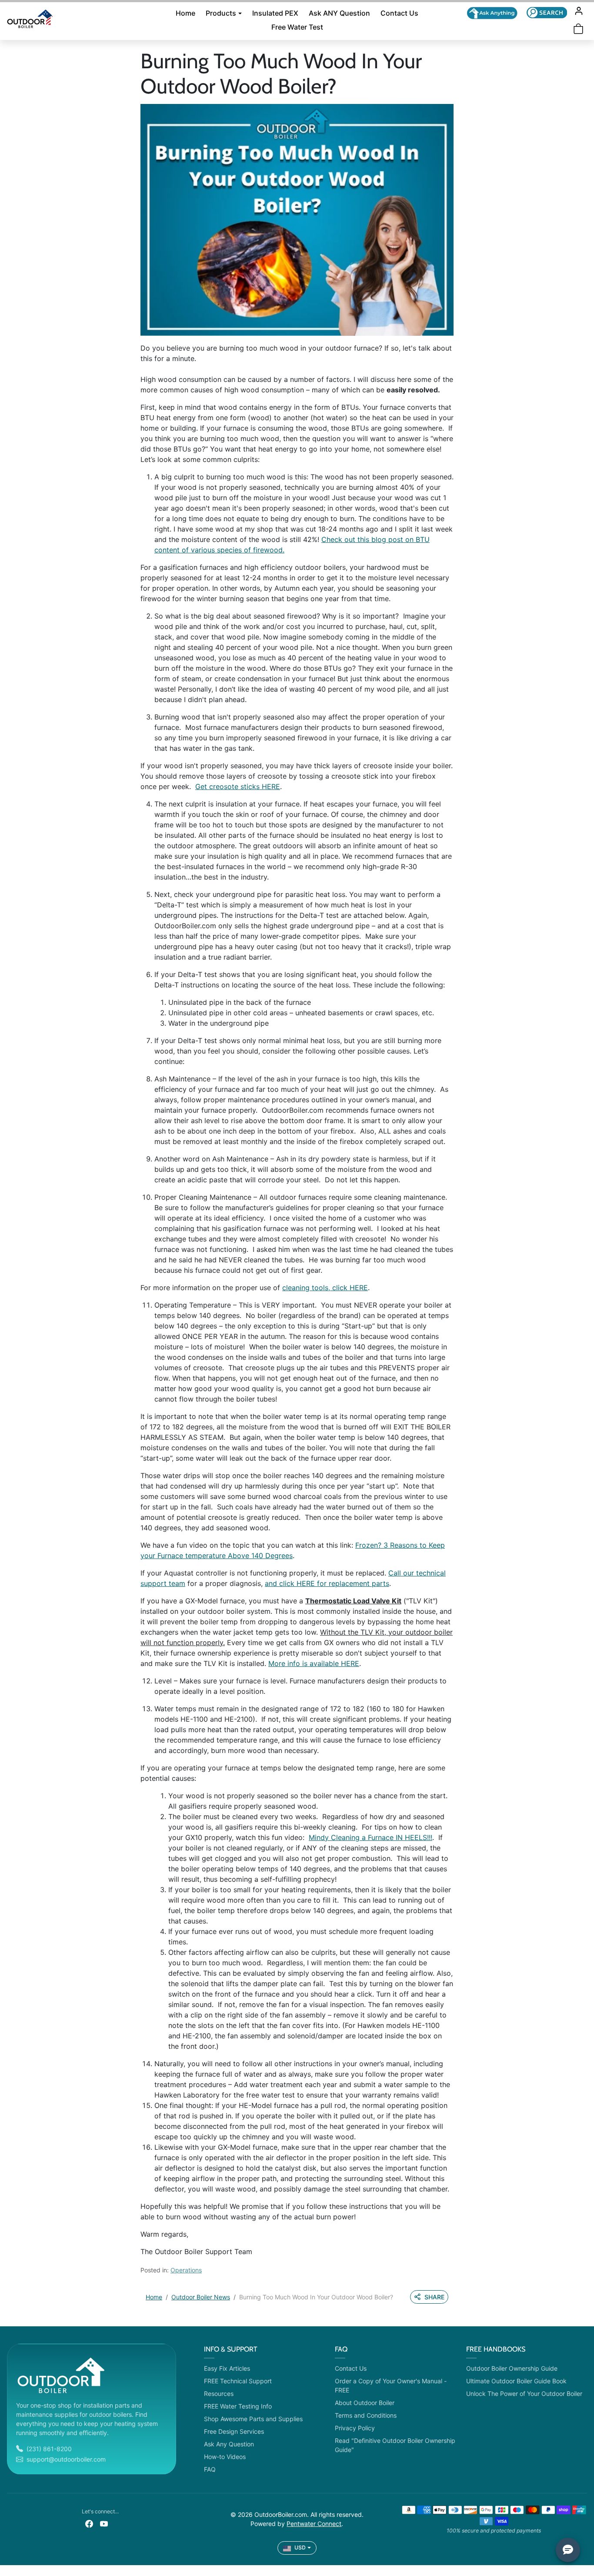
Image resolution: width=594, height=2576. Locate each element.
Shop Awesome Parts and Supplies (253, 2419)
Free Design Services (234, 2431)
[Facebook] (89, 2523)
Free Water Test (297, 27)
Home (185, 13)
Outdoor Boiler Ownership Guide (512, 2368)
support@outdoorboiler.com (66, 2459)
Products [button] (221, 13)
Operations (186, 2270)
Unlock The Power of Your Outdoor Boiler (524, 2394)
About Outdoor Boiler (365, 2403)
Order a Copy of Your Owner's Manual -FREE (391, 2385)
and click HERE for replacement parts (327, 1583)
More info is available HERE (314, 1663)
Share (434, 2297)
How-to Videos (225, 2457)
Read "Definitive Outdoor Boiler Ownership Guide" (395, 2445)
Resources (219, 2394)
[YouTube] (104, 2523)
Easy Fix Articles (227, 2368)
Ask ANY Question (339, 13)
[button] (547, 12)
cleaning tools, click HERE (325, 1288)
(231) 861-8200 (49, 2449)
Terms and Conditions (366, 2415)
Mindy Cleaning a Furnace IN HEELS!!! (370, 1837)
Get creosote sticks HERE (238, 786)
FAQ (210, 2469)
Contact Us (399, 13)
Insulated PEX (275, 13)
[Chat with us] (492, 13)
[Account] (579, 11)
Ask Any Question (229, 2444)
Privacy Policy (355, 2428)
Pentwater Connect (314, 2524)
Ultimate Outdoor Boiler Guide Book (516, 2381)
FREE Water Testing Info (238, 2406)
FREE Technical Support (238, 2381)
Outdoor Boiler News (201, 2297)
